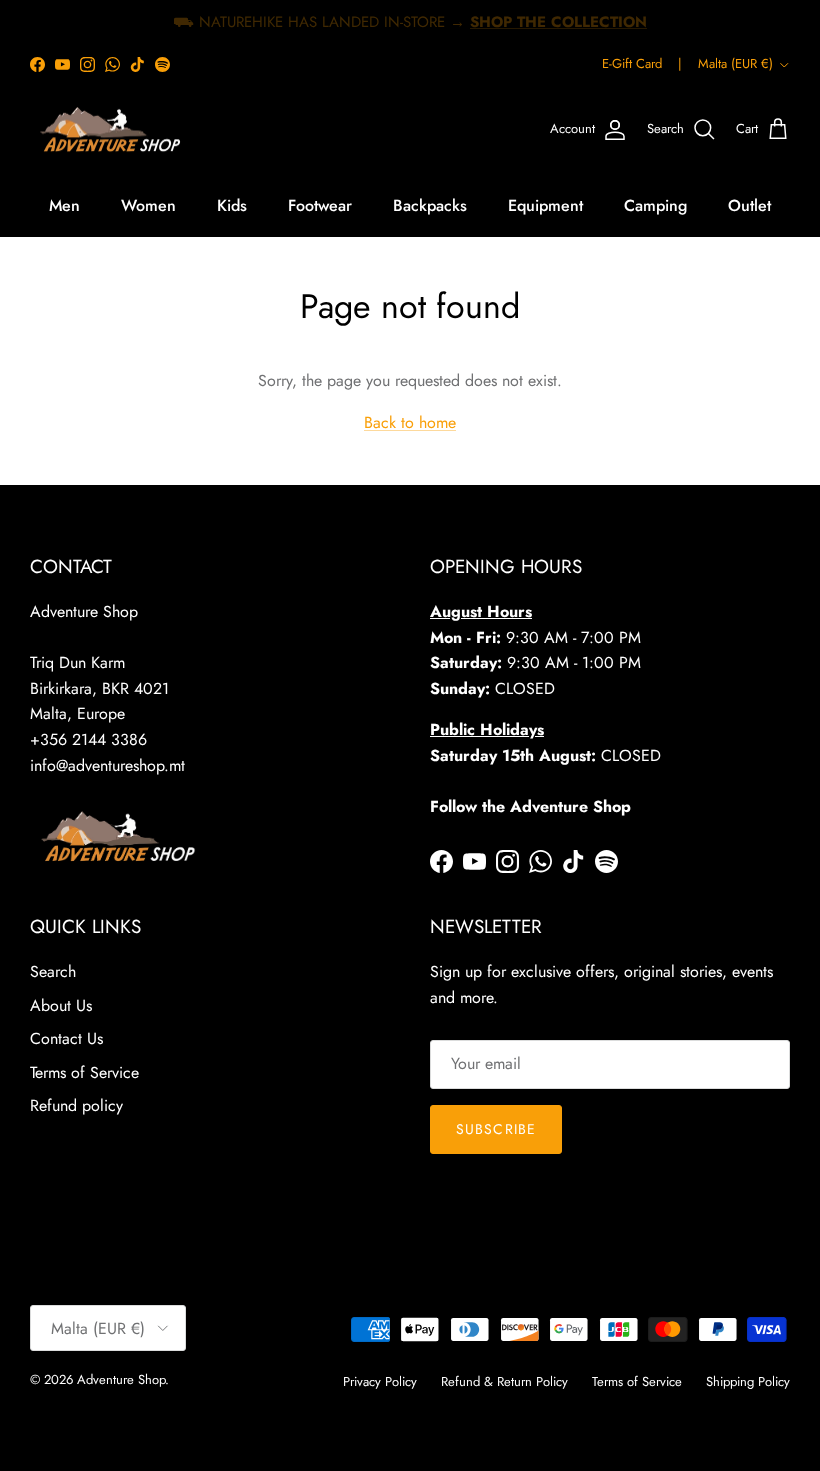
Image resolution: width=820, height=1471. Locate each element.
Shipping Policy (748, 1381)
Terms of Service (84, 1072)
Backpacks (430, 205)
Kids (232, 205)
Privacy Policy (380, 1381)
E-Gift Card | (642, 63)
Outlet (749, 205)
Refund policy (76, 1105)
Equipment (545, 205)
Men (64, 205)
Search (53, 971)
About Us (61, 1005)
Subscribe (496, 1129)
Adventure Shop (121, 1379)
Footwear (320, 205)
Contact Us (66, 1038)
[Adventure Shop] (107, 130)
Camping (655, 205)
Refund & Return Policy (504, 1381)
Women (148, 205)
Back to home (410, 422)
